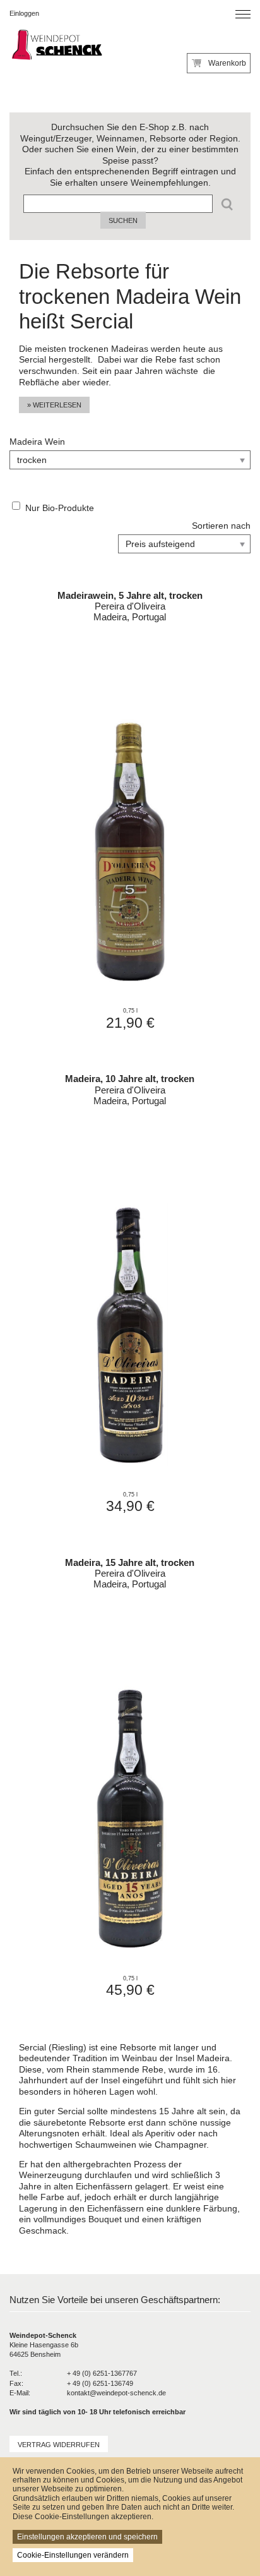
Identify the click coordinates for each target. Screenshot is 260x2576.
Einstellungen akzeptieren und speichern (87, 2537)
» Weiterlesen (54, 405)
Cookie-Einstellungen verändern (73, 2555)
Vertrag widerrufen (59, 2445)
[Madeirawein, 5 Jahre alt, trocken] (130, 807)
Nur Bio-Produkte (60, 508)
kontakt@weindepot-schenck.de (116, 2393)
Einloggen (24, 13)
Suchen (123, 220)
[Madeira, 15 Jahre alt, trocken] (130, 1774)
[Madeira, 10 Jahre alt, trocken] (130, 1291)
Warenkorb (227, 63)
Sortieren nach (221, 526)
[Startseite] (56, 46)
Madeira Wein (37, 442)
